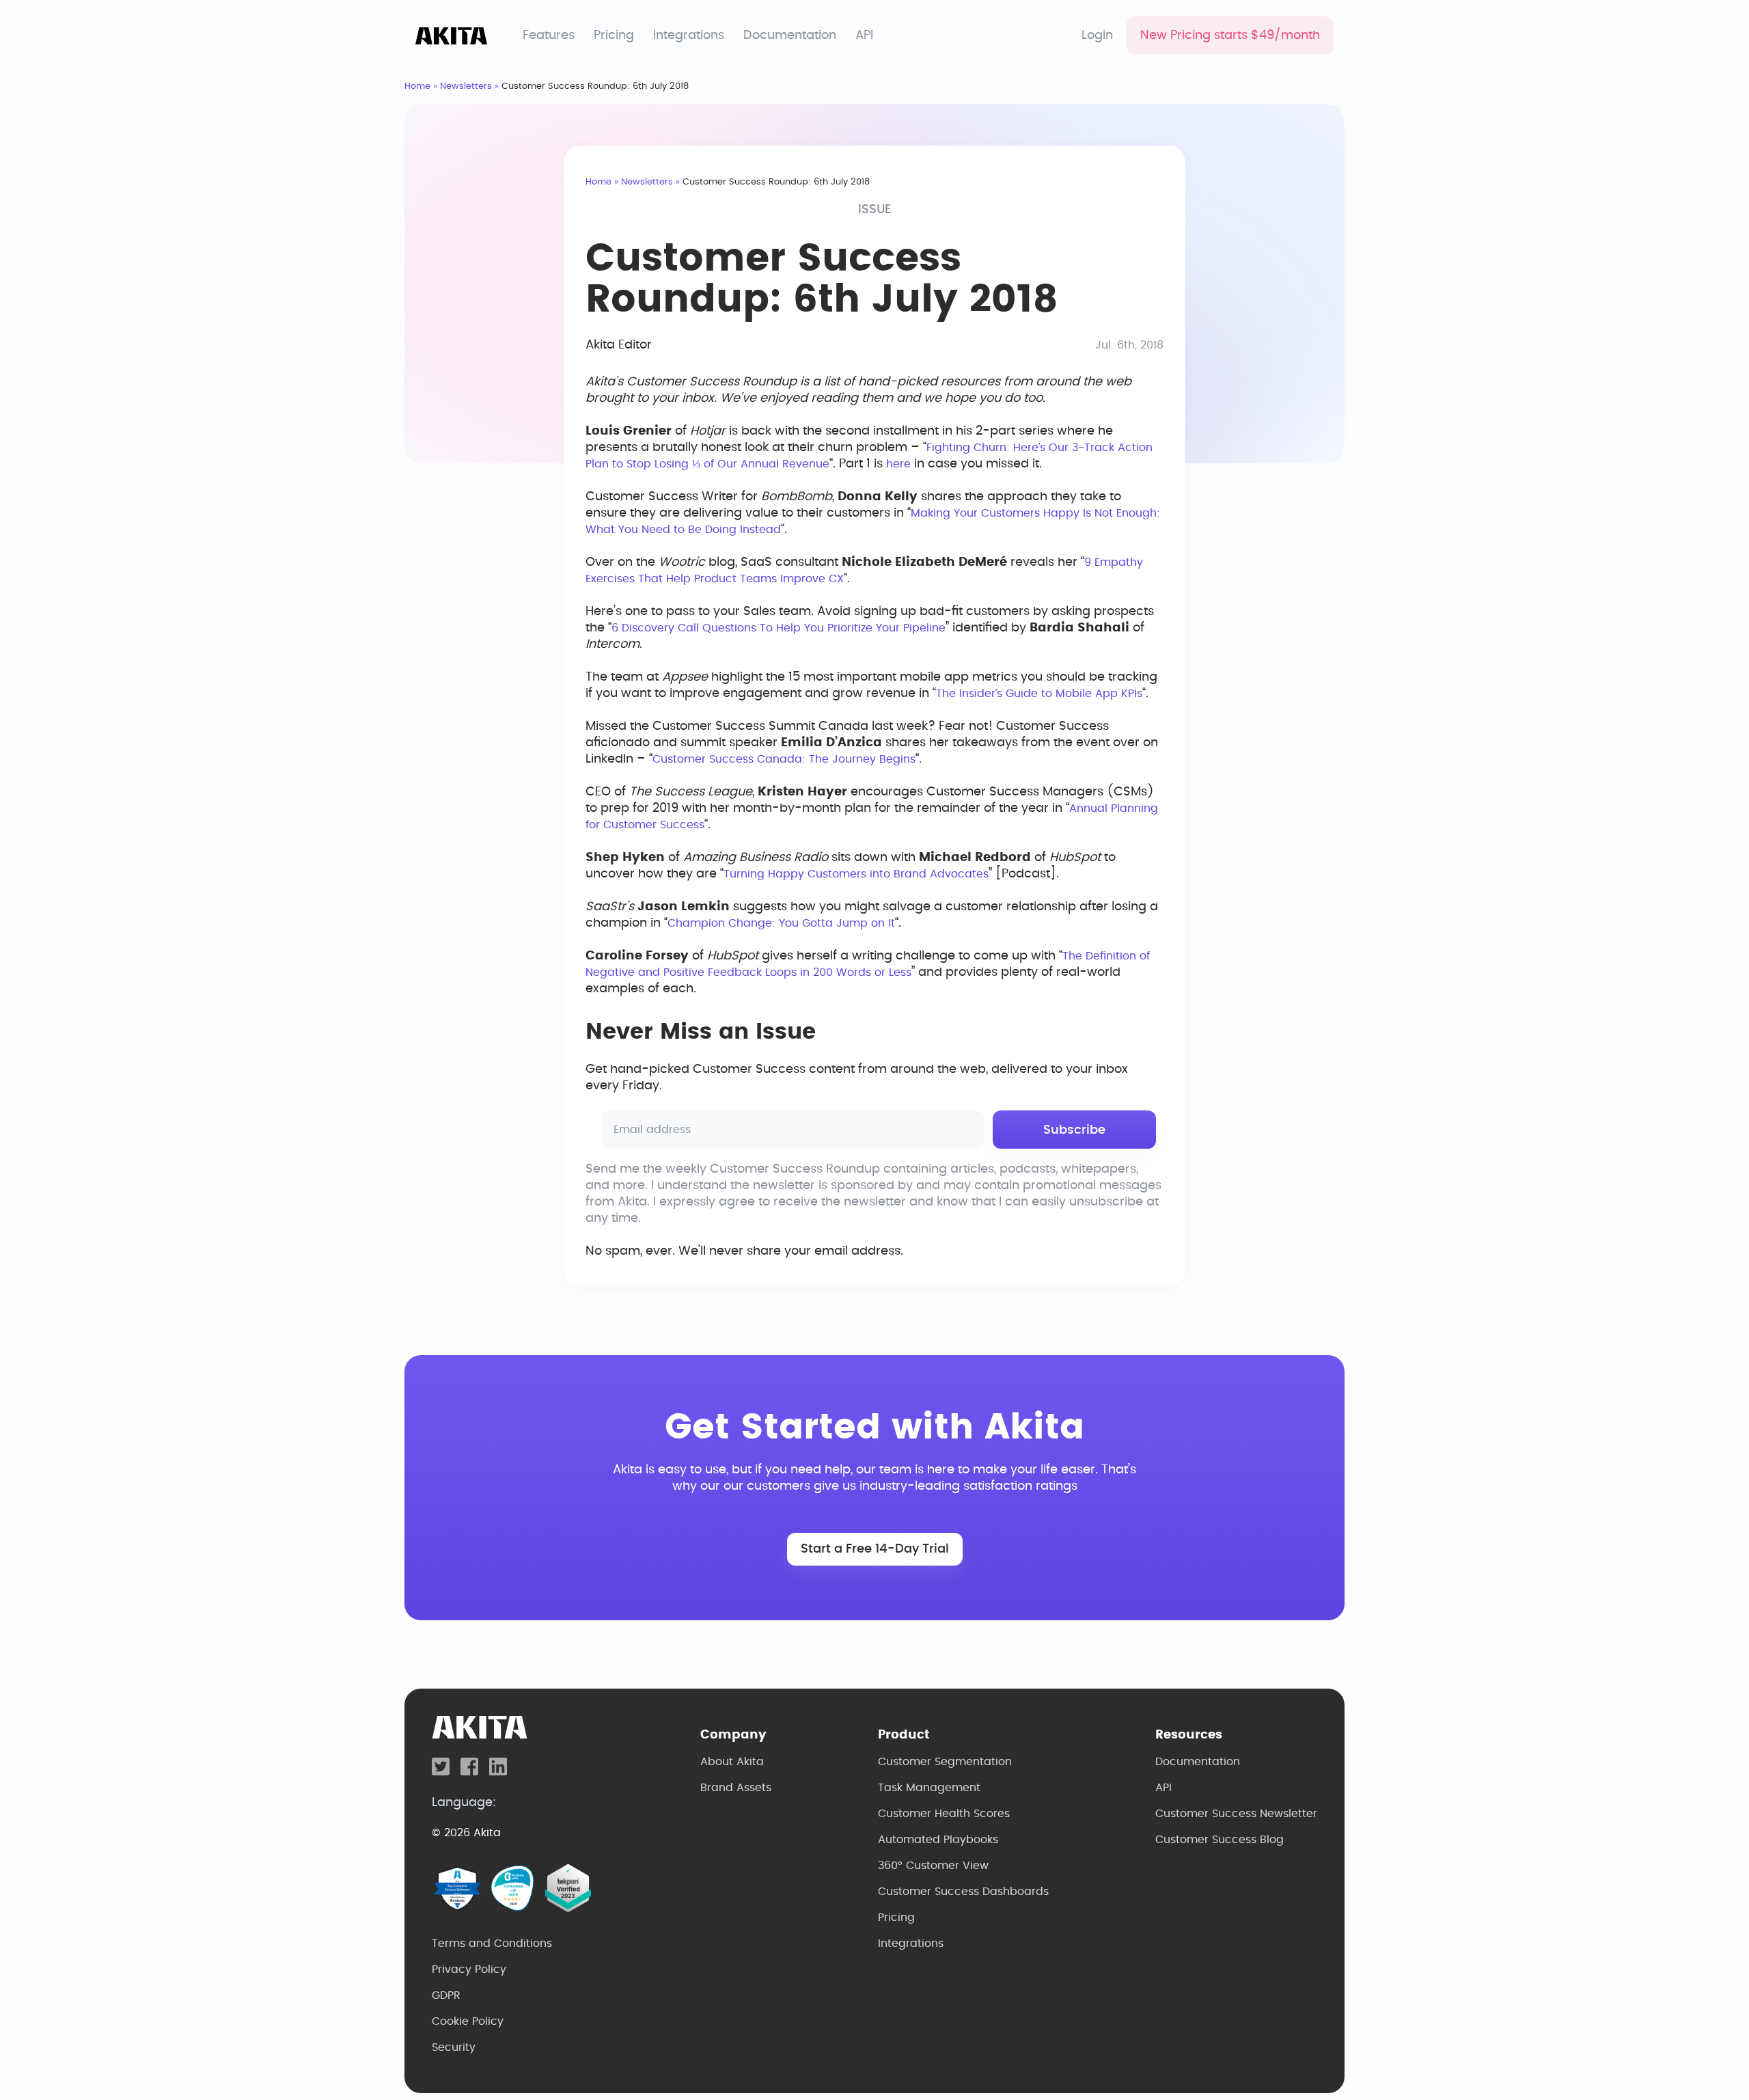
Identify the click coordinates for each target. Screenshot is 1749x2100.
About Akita (732, 1762)
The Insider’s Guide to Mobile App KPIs (1039, 694)
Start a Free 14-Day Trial (875, 1549)
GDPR (446, 1995)
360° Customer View (933, 1866)
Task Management (929, 1788)
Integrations (689, 36)
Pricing (614, 36)
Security (454, 2047)
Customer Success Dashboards (963, 1892)
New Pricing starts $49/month (1230, 36)
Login (1097, 36)
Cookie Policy (468, 2021)
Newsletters (466, 86)
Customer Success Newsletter (1236, 1814)
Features (549, 36)
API (864, 36)
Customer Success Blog (1220, 1840)
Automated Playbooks (938, 1840)
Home (417, 86)
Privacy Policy (469, 1969)
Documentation (790, 36)
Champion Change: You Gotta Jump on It (781, 923)
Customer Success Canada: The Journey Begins (784, 759)
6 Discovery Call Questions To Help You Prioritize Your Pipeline (779, 628)
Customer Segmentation (945, 1762)
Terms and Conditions (492, 1944)
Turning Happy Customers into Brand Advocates (856, 874)
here (898, 464)
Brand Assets (736, 1788)
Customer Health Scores (944, 1814)
